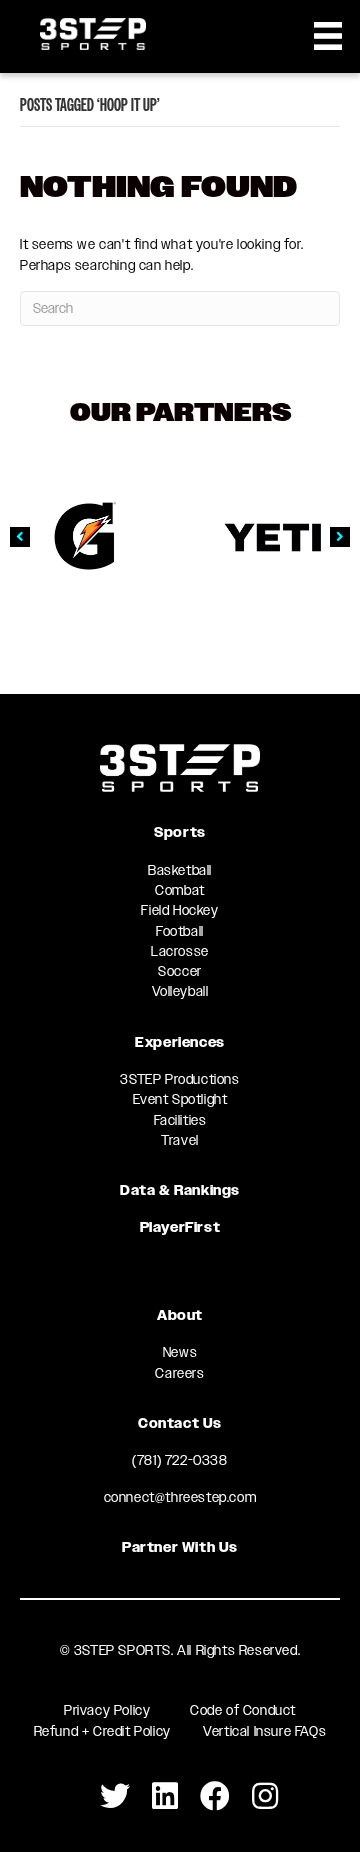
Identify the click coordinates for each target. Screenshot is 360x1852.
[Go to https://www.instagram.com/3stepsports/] (265, 1796)
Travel (180, 1140)
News (180, 1352)
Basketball (180, 870)
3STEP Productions (179, 1079)
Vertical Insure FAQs (264, 1731)
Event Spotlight (180, 1099)
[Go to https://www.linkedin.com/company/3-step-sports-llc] (165, 1796)
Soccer (180, 971)
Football (180, 931)
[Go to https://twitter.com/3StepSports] (115, 1796)
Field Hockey (179, 910)
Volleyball (180, 991)
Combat (180, 890)
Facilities (180, 1120)
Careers (179, 1373)
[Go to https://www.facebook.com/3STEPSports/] (215, 1796)
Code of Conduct (243, 1710)
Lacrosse (180, 951)
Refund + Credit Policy (102, 1731)
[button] (20, 537)
